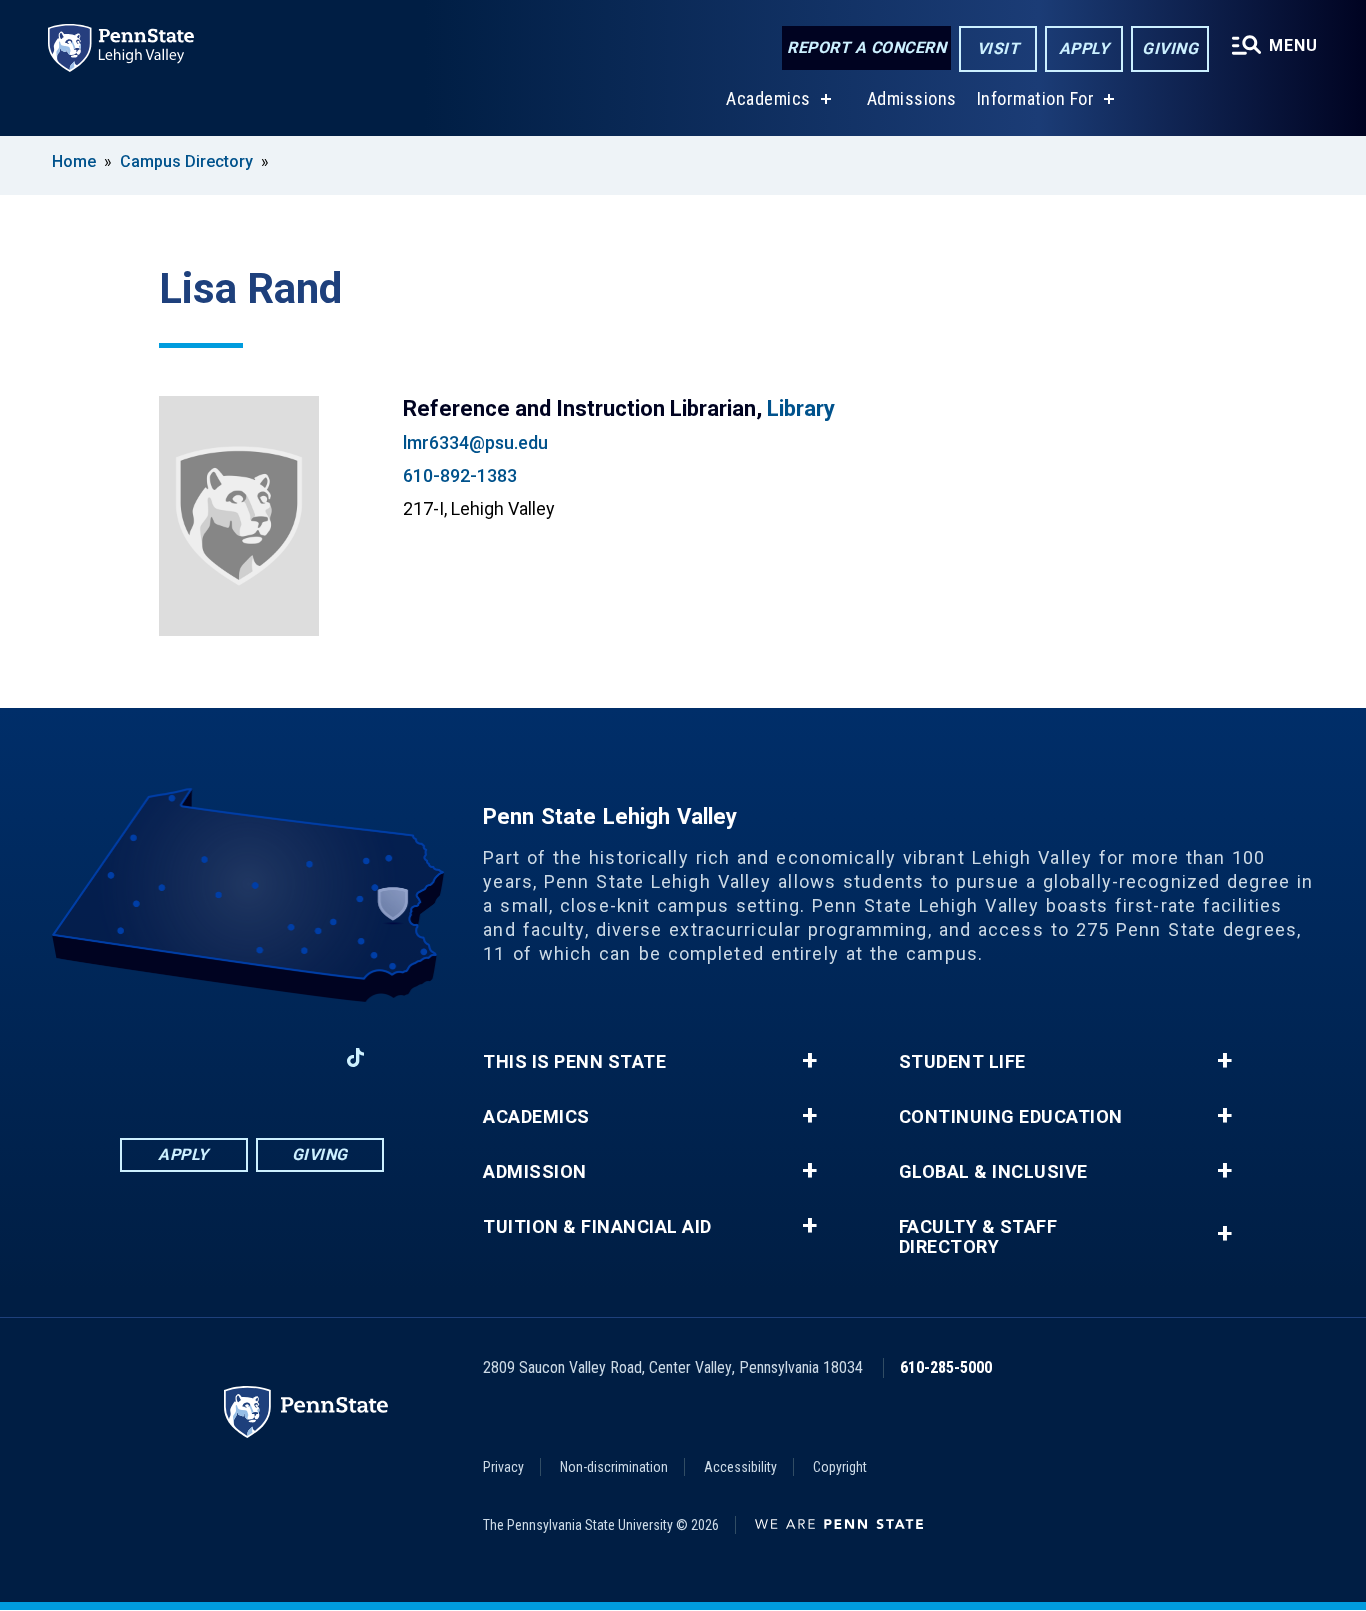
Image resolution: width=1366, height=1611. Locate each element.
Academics (768, 98)
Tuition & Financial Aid (597, 1227)
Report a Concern (866, 47)
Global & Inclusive (993, 1172)
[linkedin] (251, 1057)
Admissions (912, 98)
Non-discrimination (614, 1467)
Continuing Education (1011, 1117)
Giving (1170, 48)
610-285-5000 (946, 1367)
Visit (998, 48)
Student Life (962, 1062)
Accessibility (740, 1467)
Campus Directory (186, 161)
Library (801, 408)
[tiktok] (355, 1057)
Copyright (840, 1467)
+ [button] (809, 1061)
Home (74, 161)
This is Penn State (574, 1062)
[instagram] (199, 1057)
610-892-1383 (460, 475)
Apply (1084, 48)
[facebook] (147, 1057)
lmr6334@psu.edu (475, 442)
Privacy (503, 1467)
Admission (535, 1172)
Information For (1036, 98)
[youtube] (303, 1057)
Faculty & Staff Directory (978, 1237)
